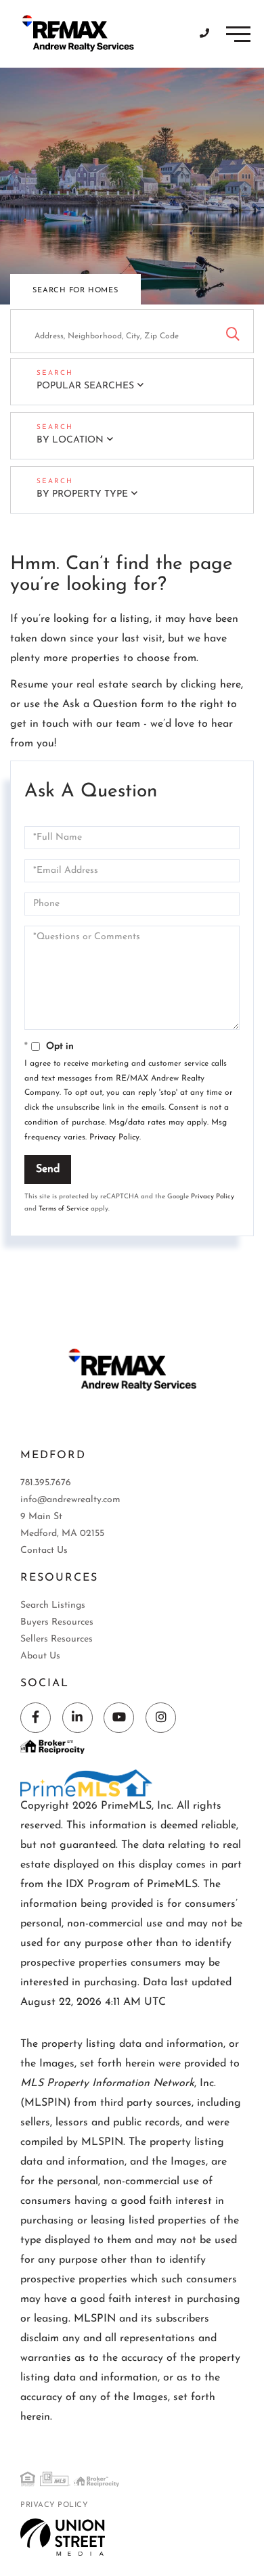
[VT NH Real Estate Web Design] (63, 2537)
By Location (70, 440)
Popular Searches (85, 386)
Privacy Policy (114, 1137)
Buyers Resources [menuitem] (57, 1622)
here (230, 685)
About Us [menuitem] (40, 1656)
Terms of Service (64, 1209)
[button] (233, 331)
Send (48, 1169)
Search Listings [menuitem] (53, 1605)
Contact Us (44, 1551)
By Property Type (82, 494)
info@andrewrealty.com (70, 1500)
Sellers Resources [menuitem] (57, 1639)
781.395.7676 (46, 1483)
